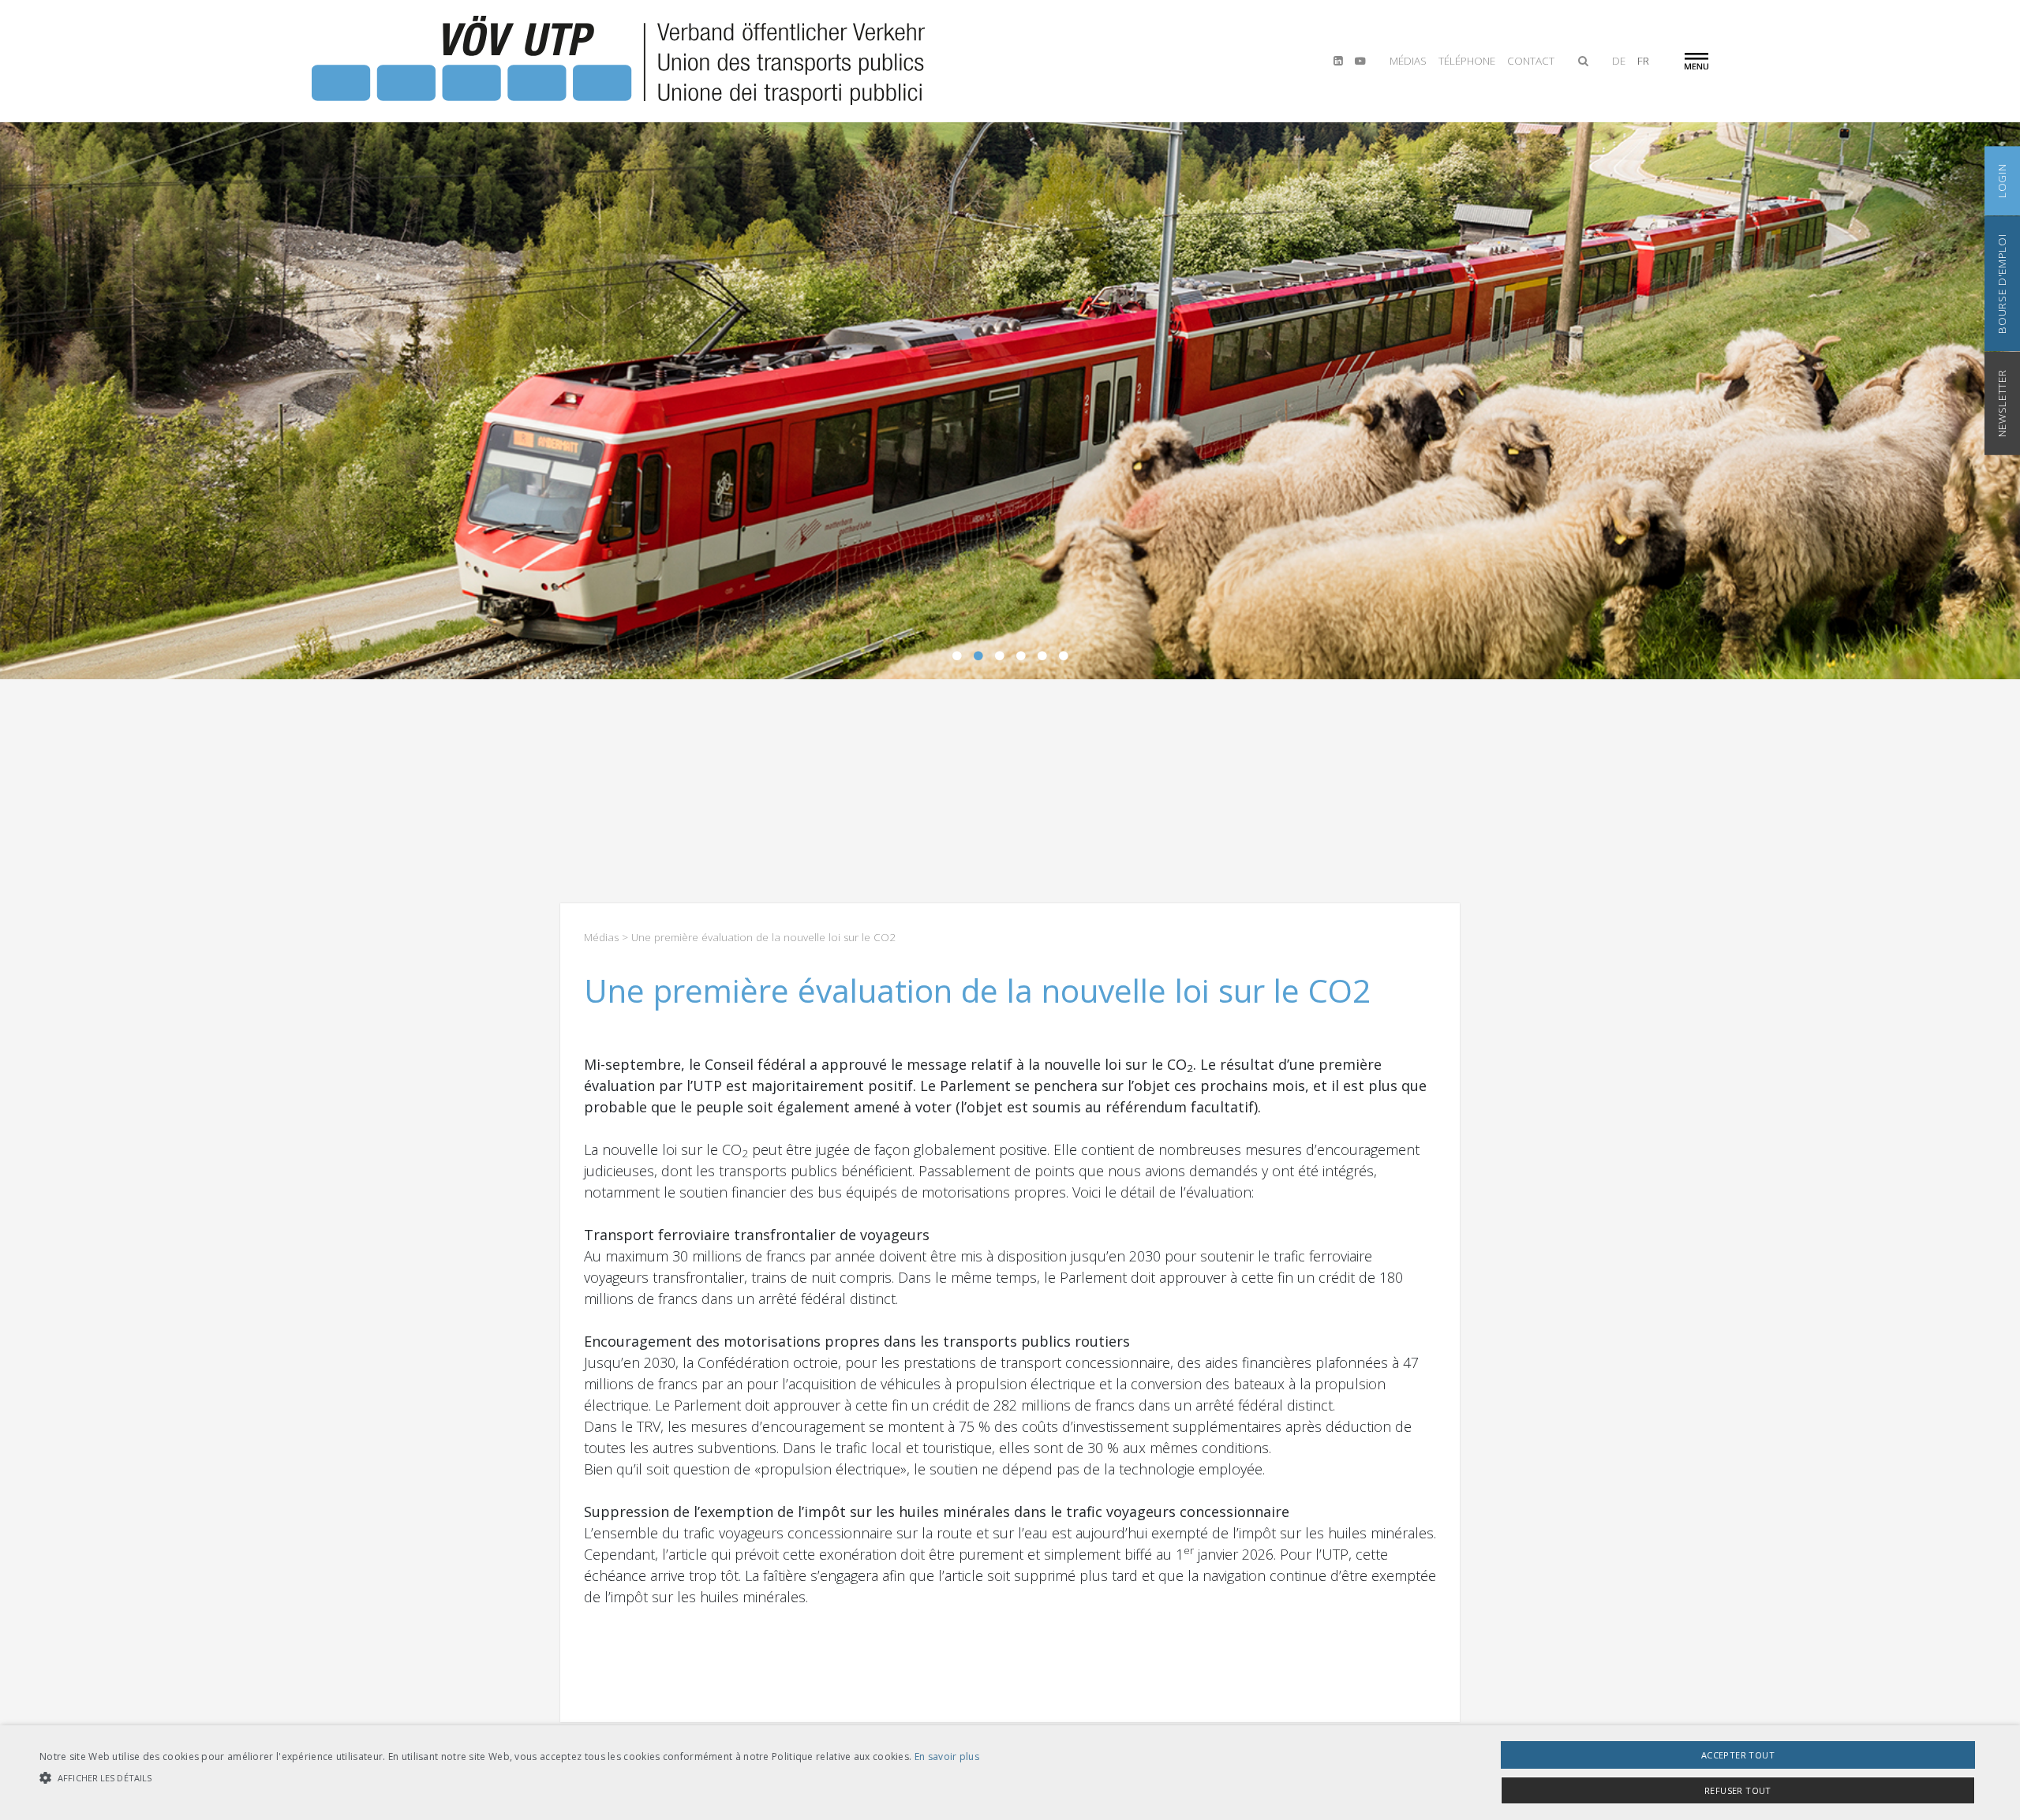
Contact (1531, 61)
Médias (1408, 61)
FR (1643, 61)
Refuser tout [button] (1738, 1790)
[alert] (1010, 1773)
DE (1619, 61)
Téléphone (1467, 61)
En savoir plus (947, 1756)
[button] (509, 1778)
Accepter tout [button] (1738, 1755)
